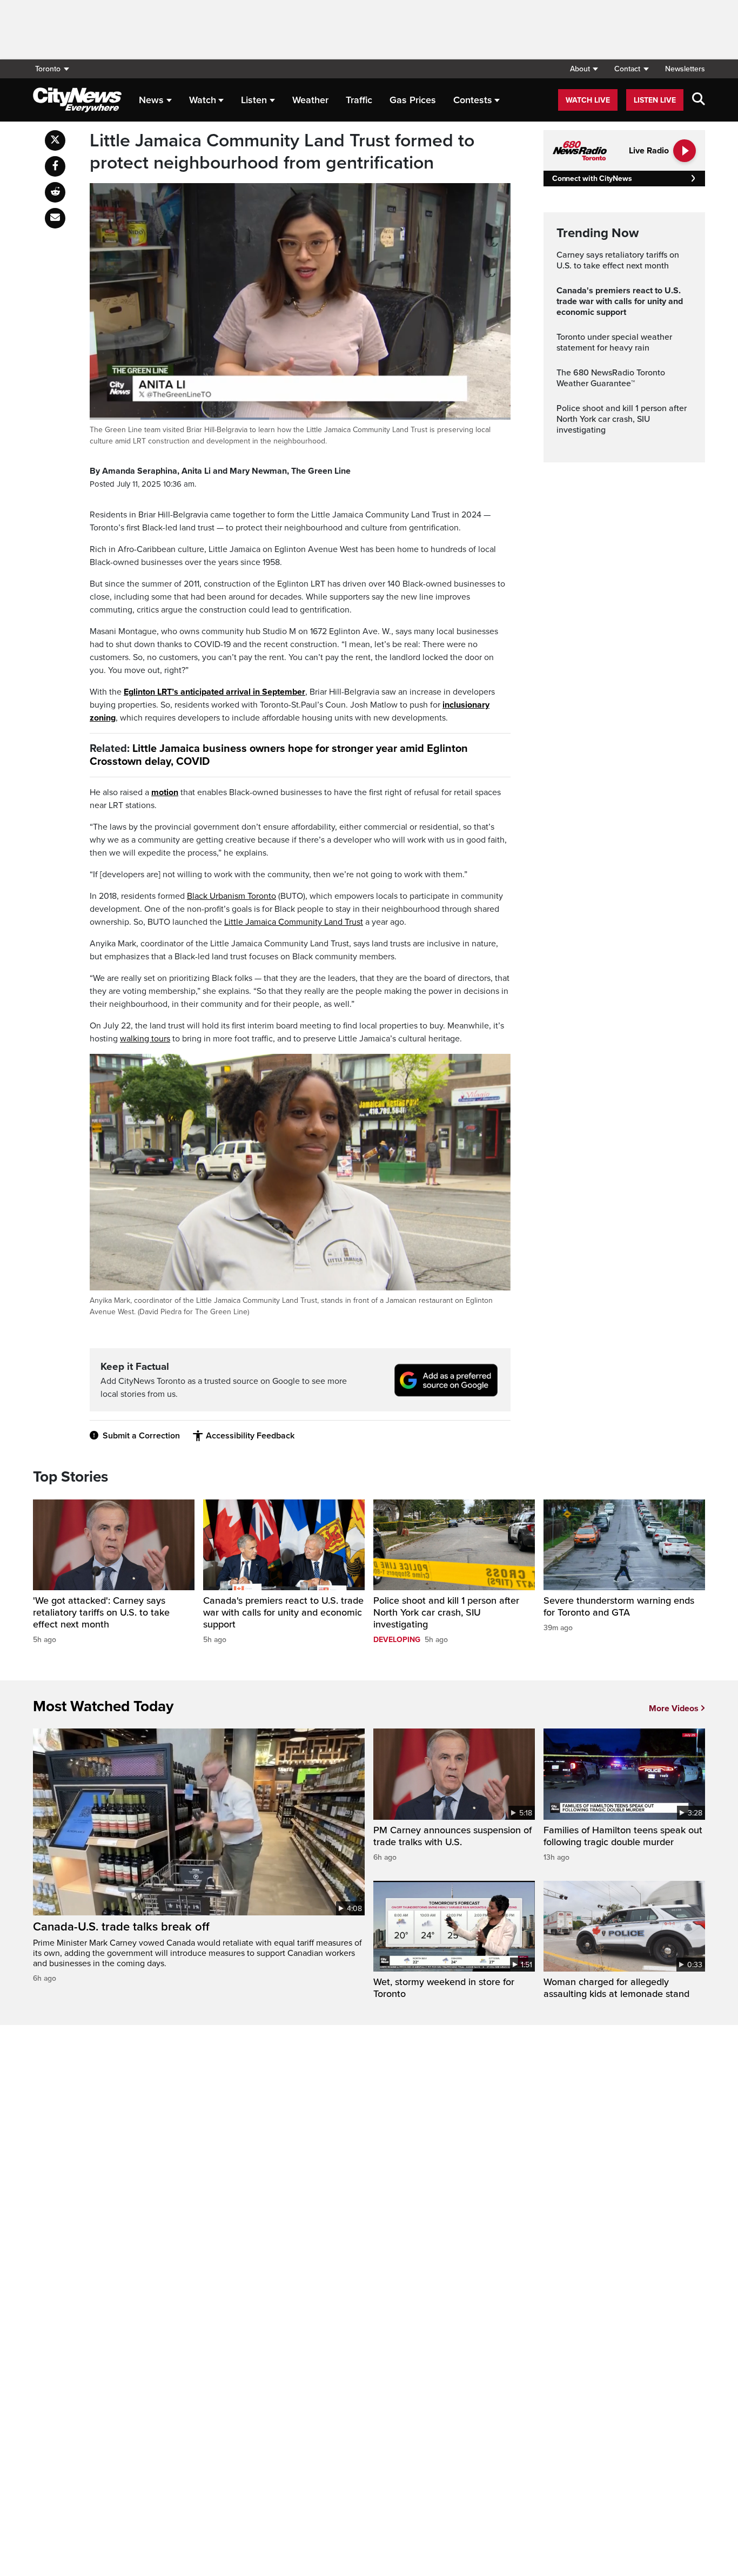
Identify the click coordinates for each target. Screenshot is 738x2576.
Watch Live (588, 100)
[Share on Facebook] (55, 166)
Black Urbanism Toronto (232, 896)
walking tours (145, 1039)
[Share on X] (55, 140)
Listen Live (655, 100)
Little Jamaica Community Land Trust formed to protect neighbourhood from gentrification (282, 152)
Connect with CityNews (592, 179)
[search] (699, 100)
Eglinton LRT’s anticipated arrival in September (214, 692)
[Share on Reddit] (55, 192)
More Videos (674, 1709)
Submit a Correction (141, 1436)
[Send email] (55, 218)
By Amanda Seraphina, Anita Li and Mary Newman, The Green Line (220, 471)
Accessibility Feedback (250, 1436)
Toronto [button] (48, 69)
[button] (584, 69)
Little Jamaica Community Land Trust (294, 922)
